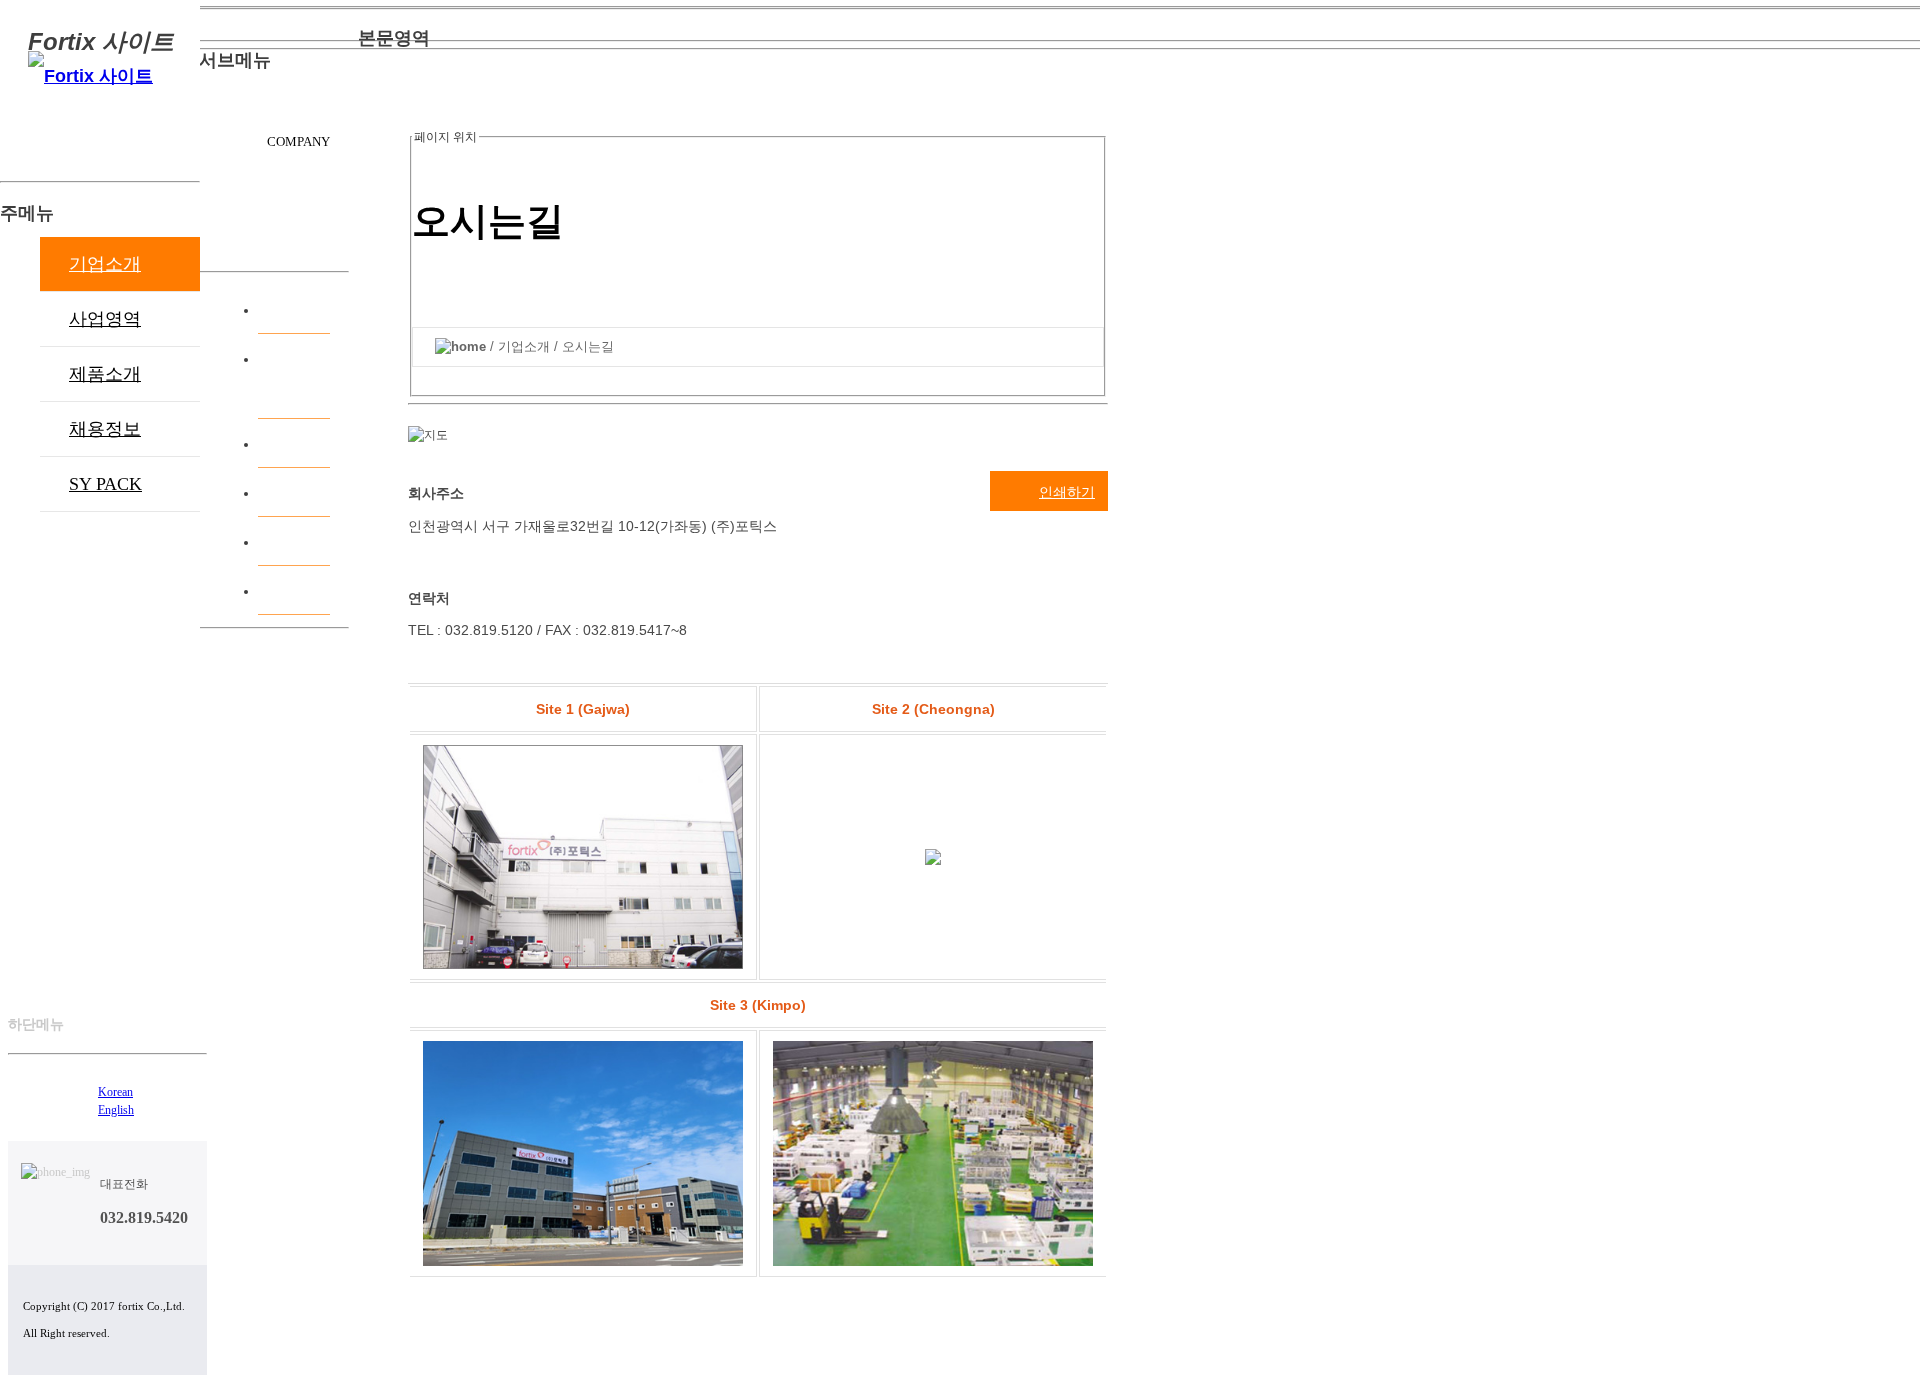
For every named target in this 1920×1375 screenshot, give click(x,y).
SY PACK (105, 484)
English (116, 1110)
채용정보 (105, 429)
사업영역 (105, 319)
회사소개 (298, 308)
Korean (115, 1092)
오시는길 (298, 540)
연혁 (314, 442)
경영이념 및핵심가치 (298, 375)
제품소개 (105, 374)
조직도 (306, 491)
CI (322, 589)
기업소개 (105, 264)
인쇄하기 (1067, 492)
